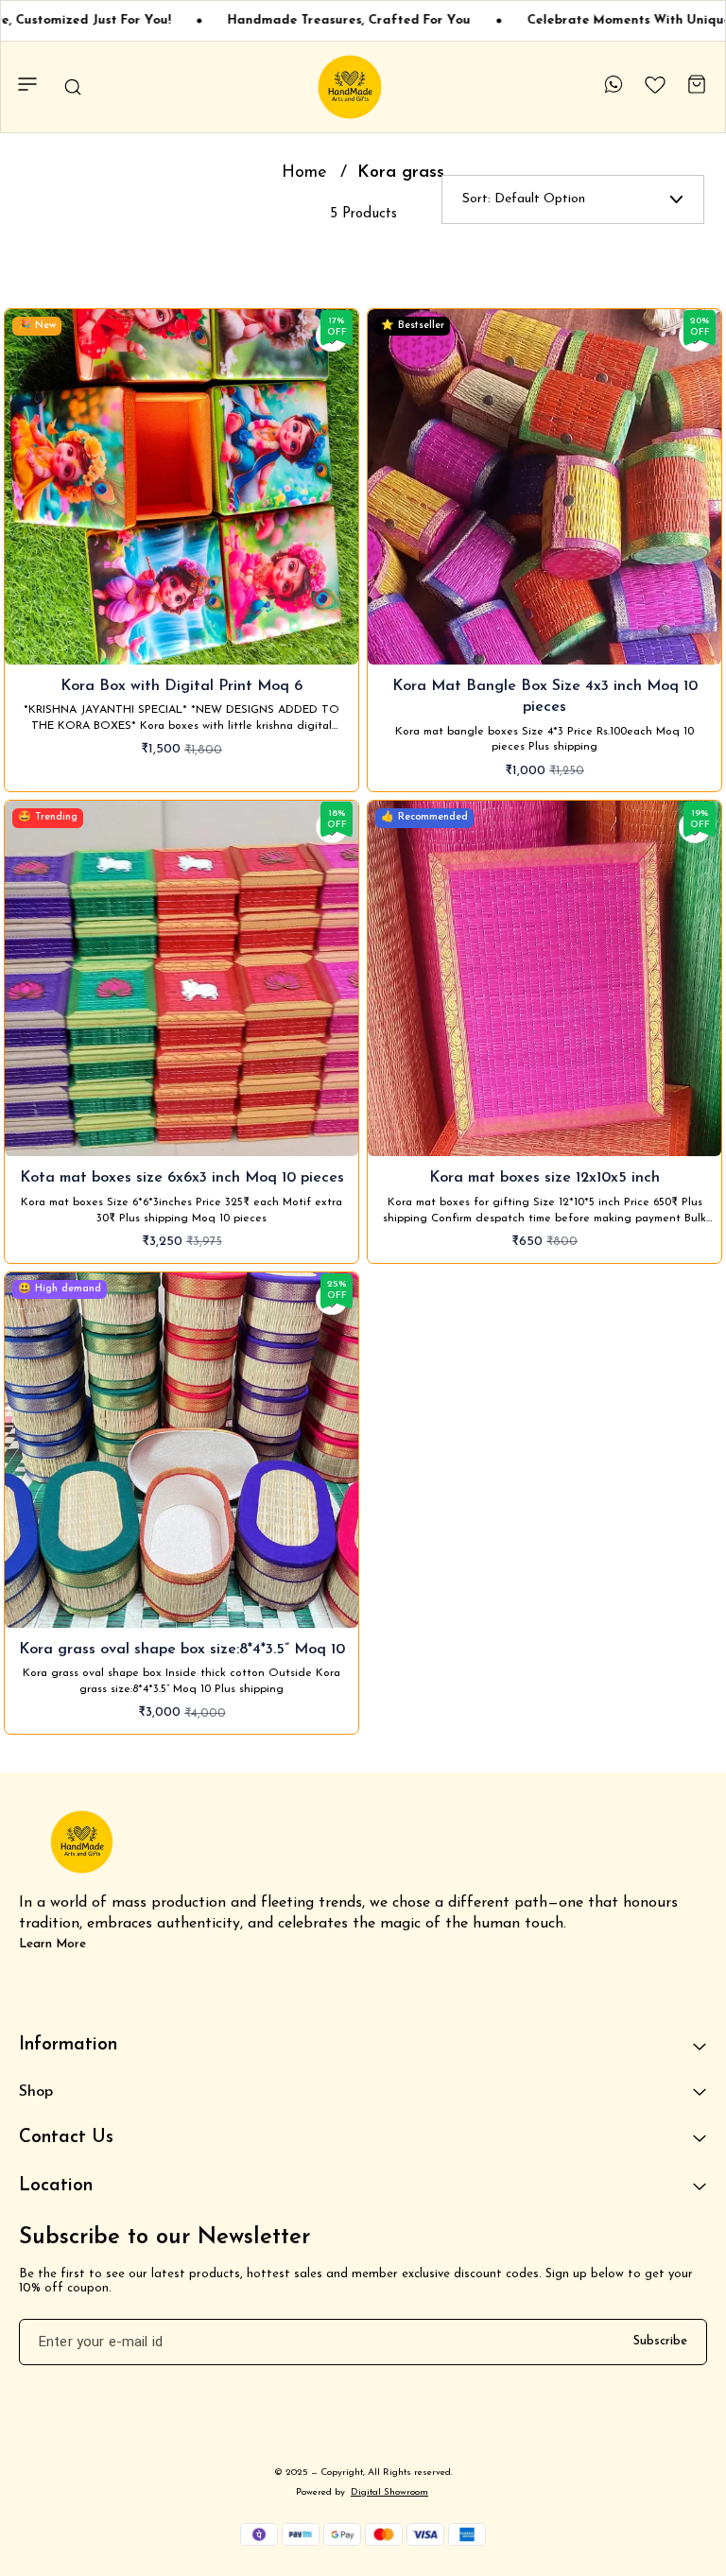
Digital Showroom (389, 2492)
